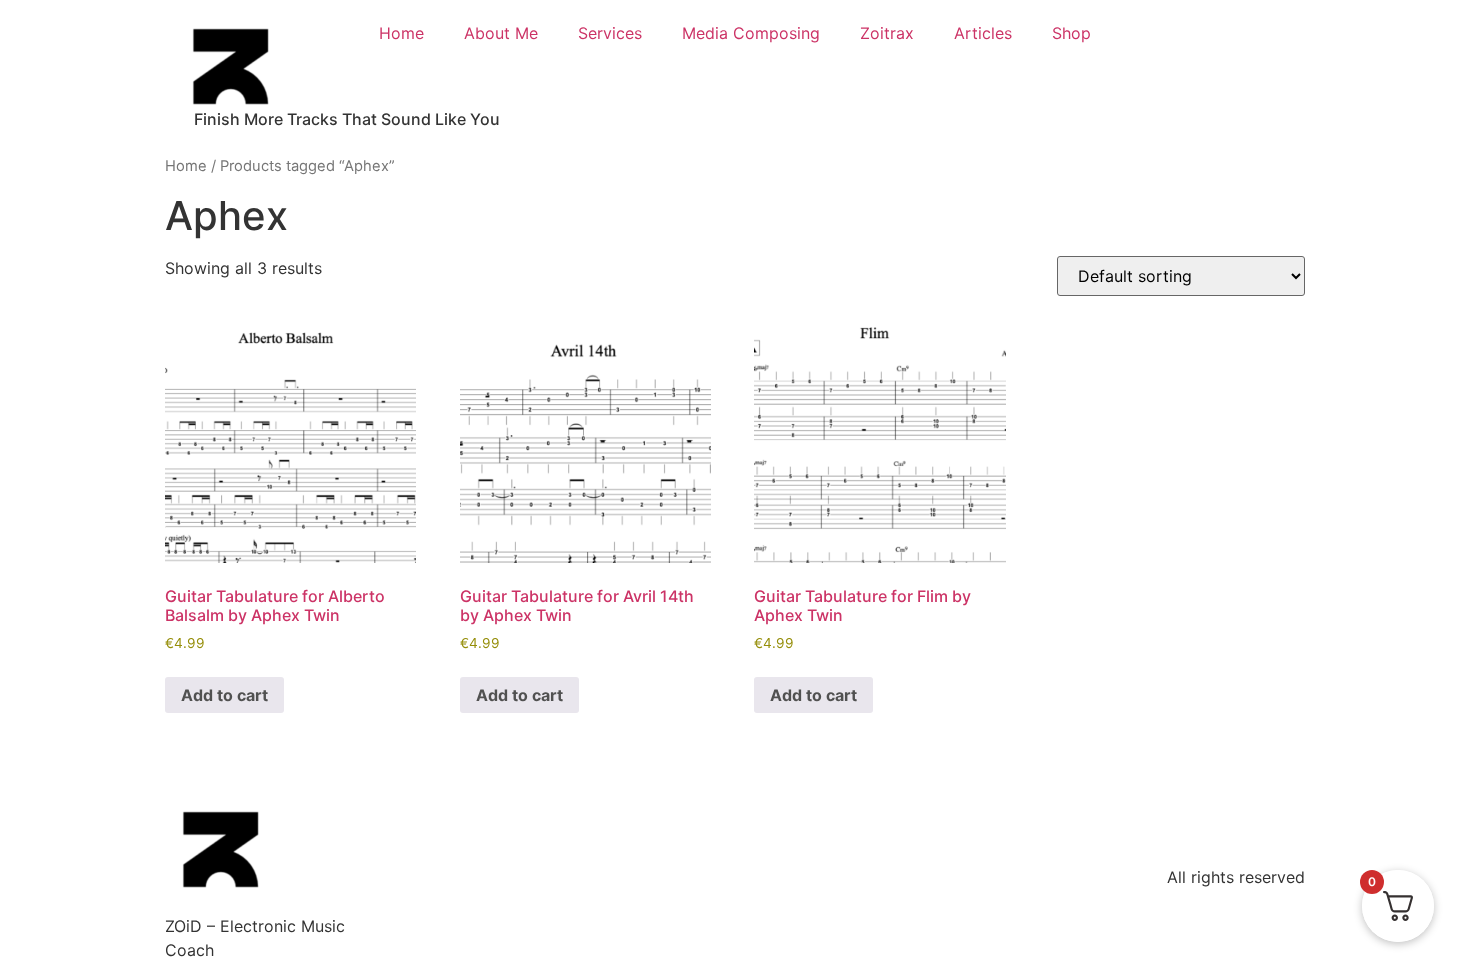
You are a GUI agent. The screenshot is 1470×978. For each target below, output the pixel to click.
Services (610, 33)
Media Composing (751, 33)
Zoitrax (887, 33)
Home (401, 33)
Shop (1071, 33)
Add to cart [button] (224, 695)
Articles (983, 33)
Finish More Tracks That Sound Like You (347, 119)
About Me (501, 33)
